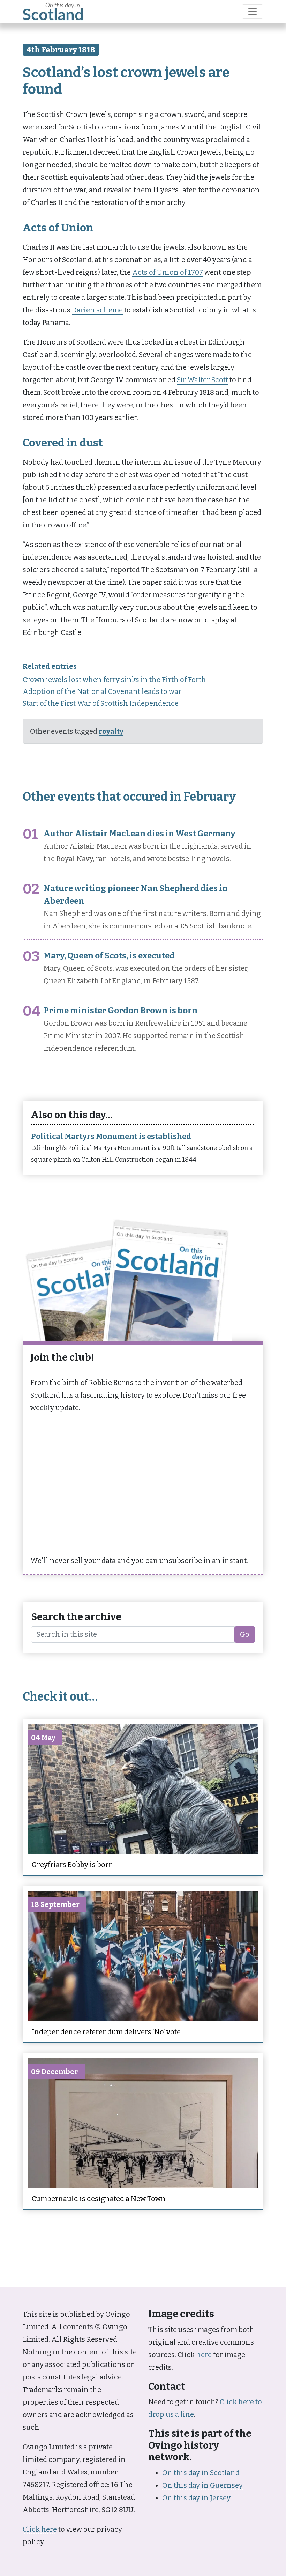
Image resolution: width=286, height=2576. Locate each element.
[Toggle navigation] (253, 12)
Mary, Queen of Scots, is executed (109, 956)
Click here (40, 2529)
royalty (111, 731)
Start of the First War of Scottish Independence (101, 703)
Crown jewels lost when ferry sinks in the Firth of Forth (114, 680)
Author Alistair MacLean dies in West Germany (140, 834)
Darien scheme (97, 310)
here (204, 2355)
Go (245, 1634)
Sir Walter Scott (202, 380)
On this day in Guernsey (202, 2485)
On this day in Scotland (201, 2473)
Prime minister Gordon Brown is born (121, 1011)
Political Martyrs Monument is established (111, 1137)
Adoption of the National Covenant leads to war (102, 691)
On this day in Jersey (196, 2498)
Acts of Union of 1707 (168, 272)
